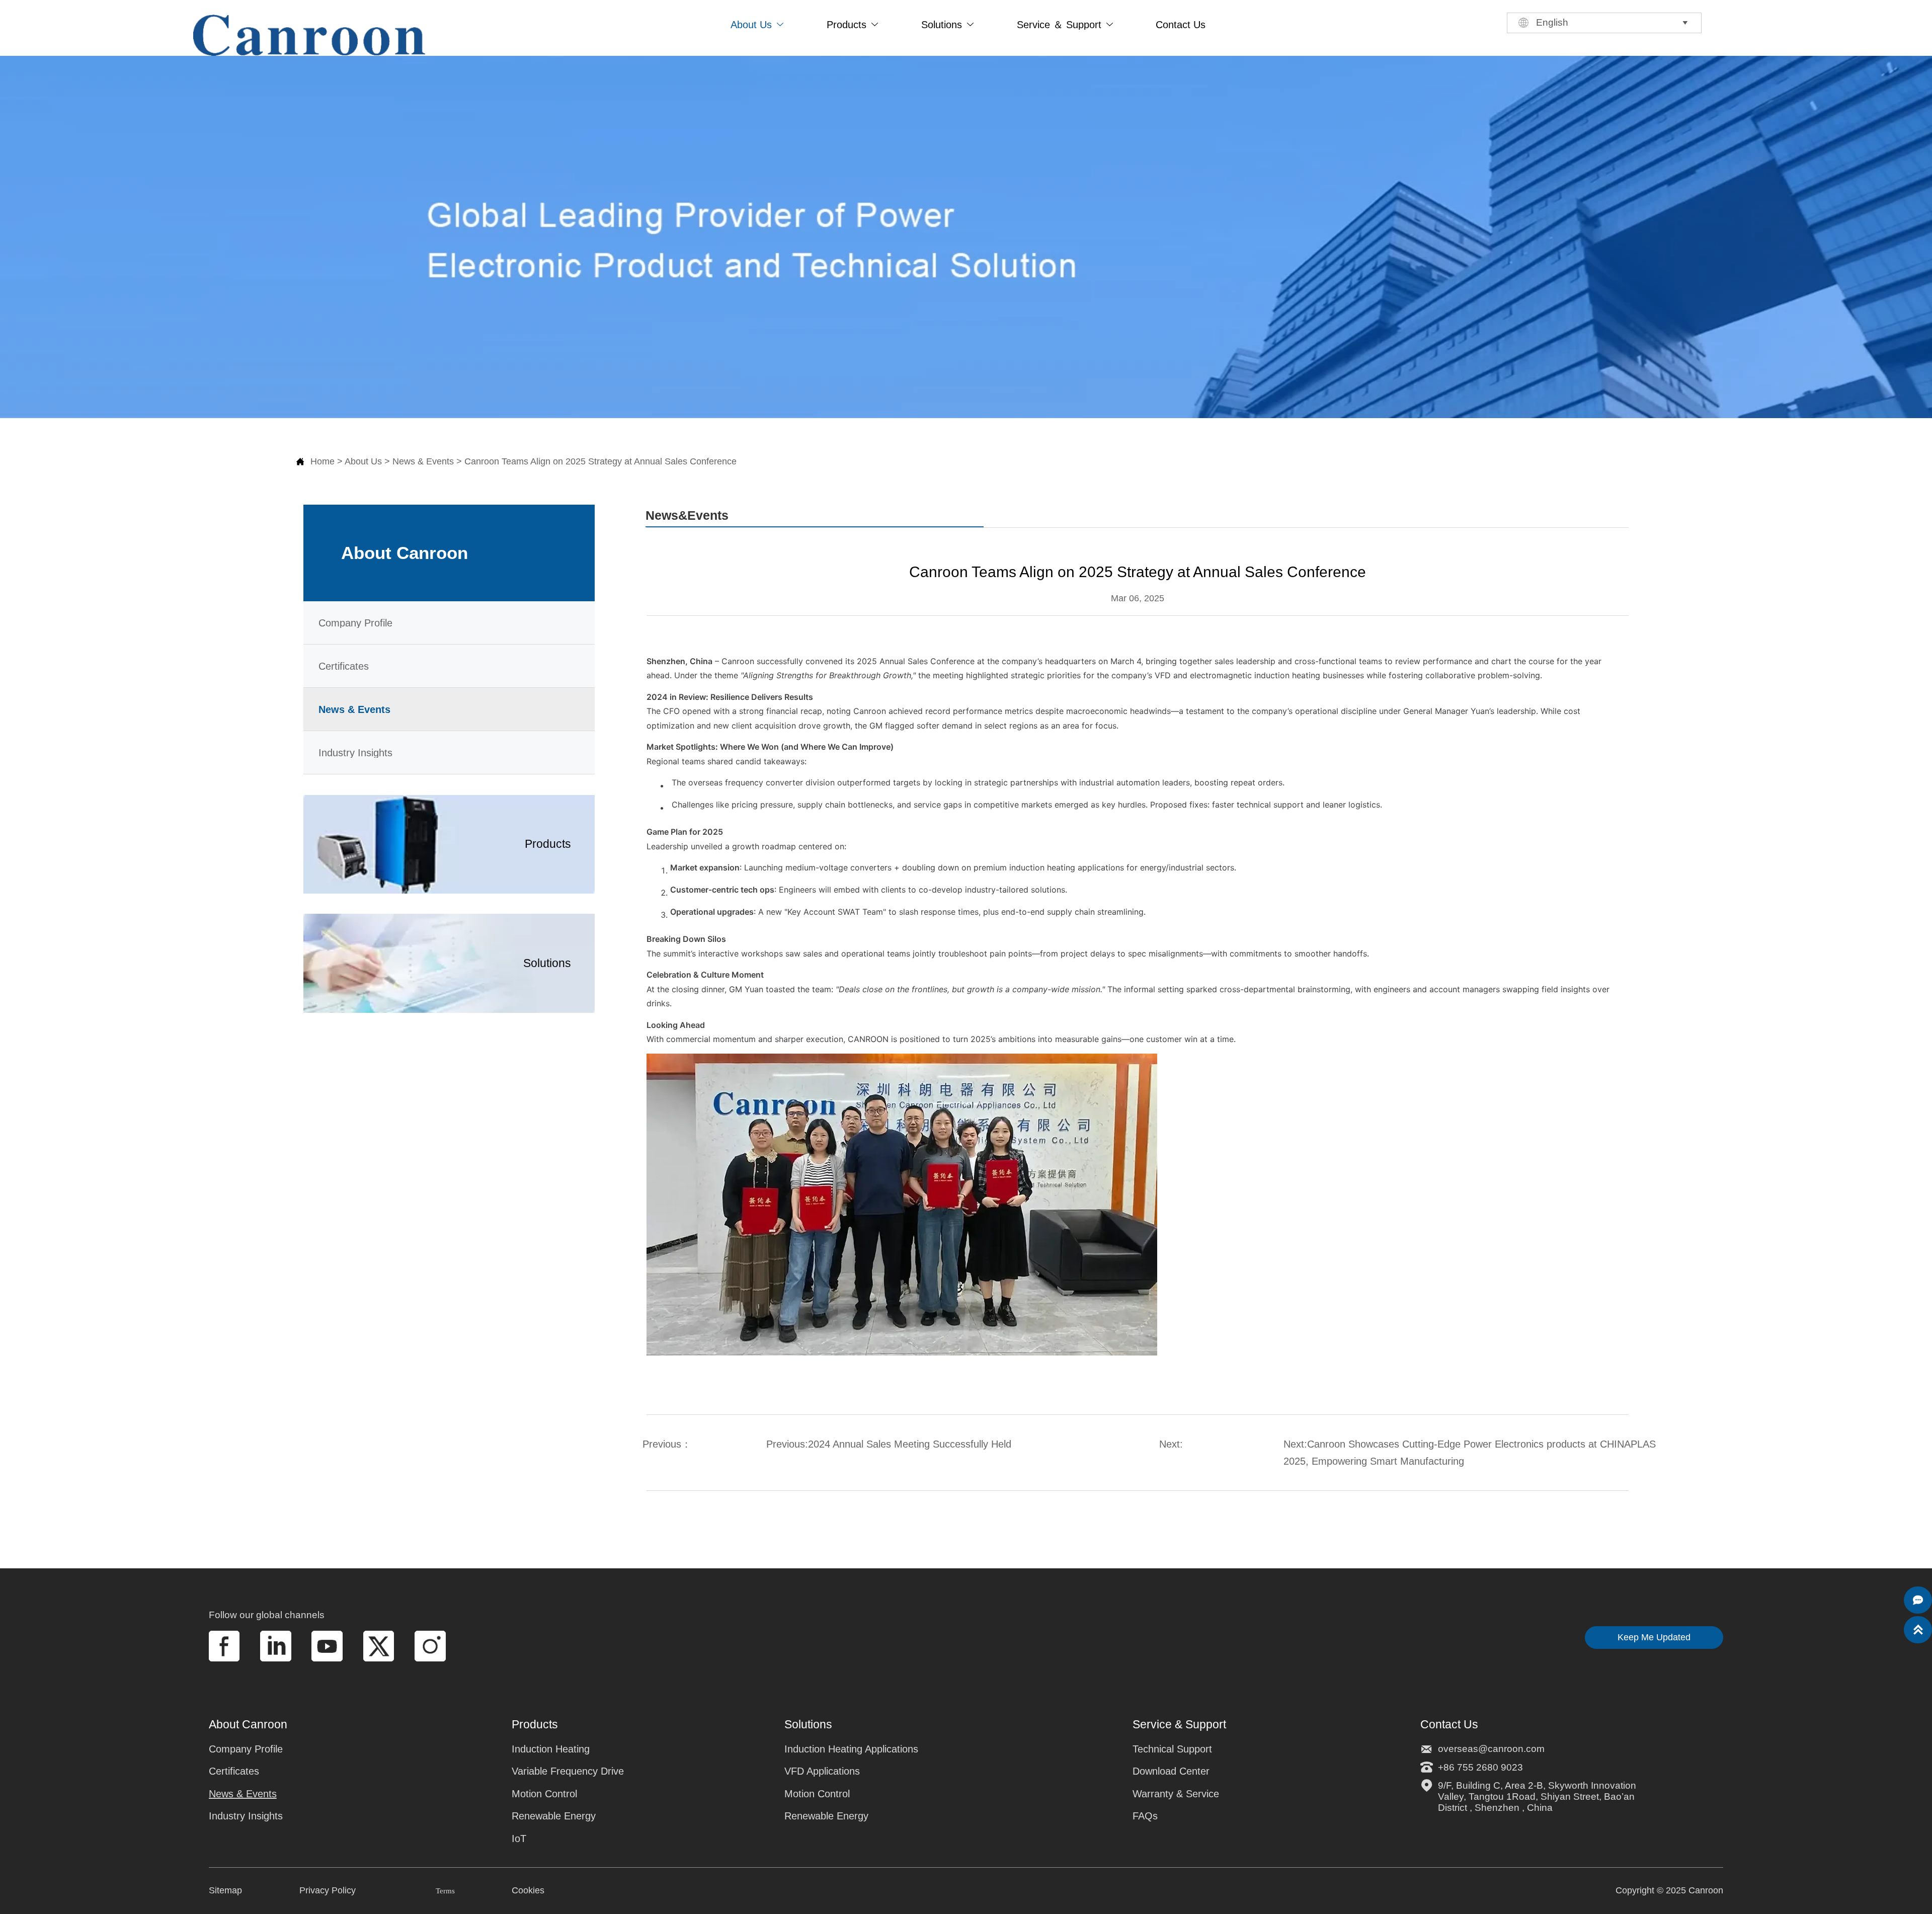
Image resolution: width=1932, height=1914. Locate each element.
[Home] (309, 35)
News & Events (423, 461)
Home (323, 461)
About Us (363, 461)
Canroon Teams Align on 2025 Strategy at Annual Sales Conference (600, 461)
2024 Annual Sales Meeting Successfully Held (910, 1444)
